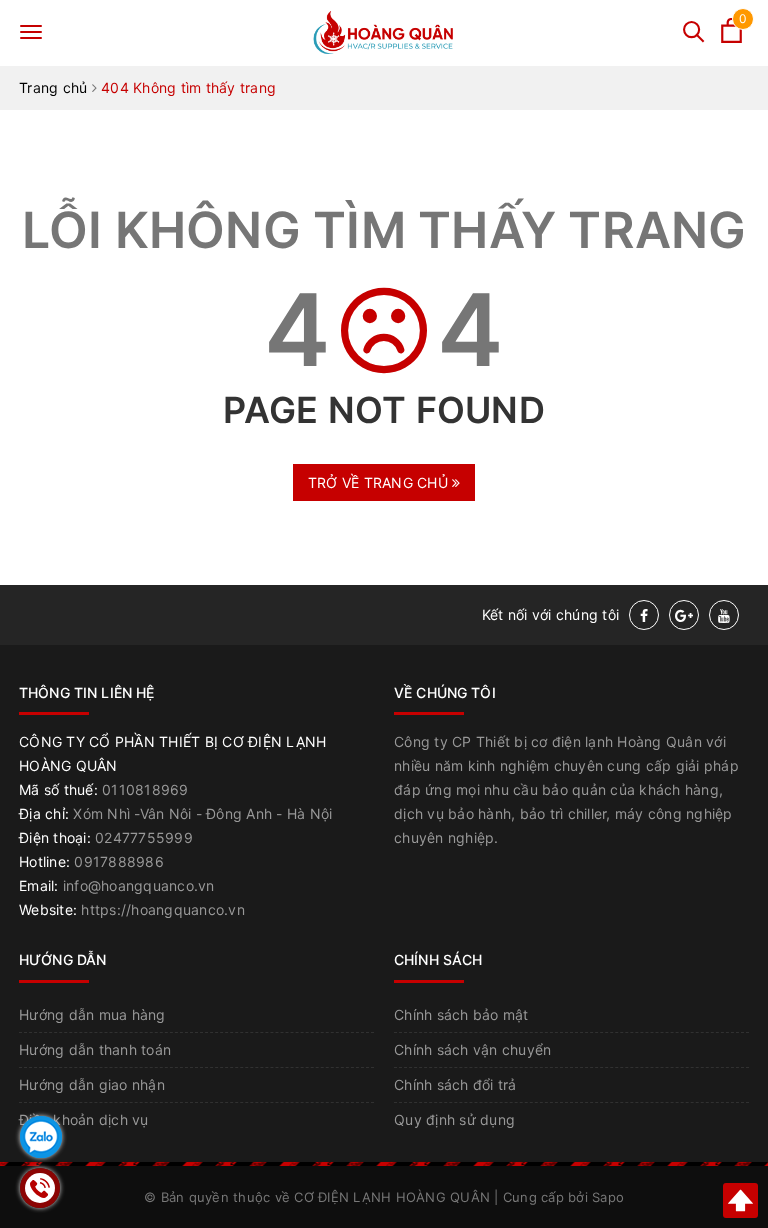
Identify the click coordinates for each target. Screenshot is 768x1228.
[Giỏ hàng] (731, 37)
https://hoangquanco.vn (163, 909)
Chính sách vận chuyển (472, 1049)
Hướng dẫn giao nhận (92, 1084)
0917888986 (119, 861)
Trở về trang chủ (380, 482)
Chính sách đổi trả (455, 1084)
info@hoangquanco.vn (139, 885)
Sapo (608, 1197)
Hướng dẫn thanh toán (95, 1049)
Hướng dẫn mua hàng (92, 1014)
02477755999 (144, 837)
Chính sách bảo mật (461, 1014)
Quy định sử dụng (454, 1119)
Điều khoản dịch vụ (84, 1119)
